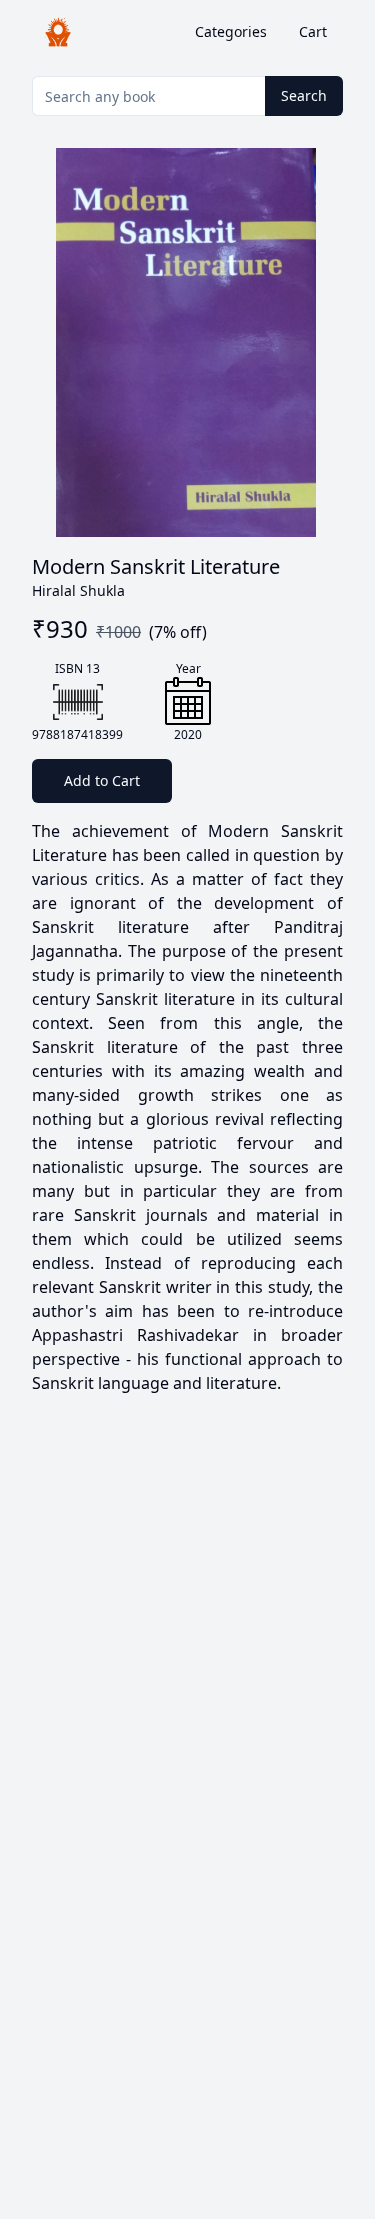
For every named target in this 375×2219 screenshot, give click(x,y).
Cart (313, 31)
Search (304, 95)
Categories (231, 31)
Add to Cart (102, 780)
